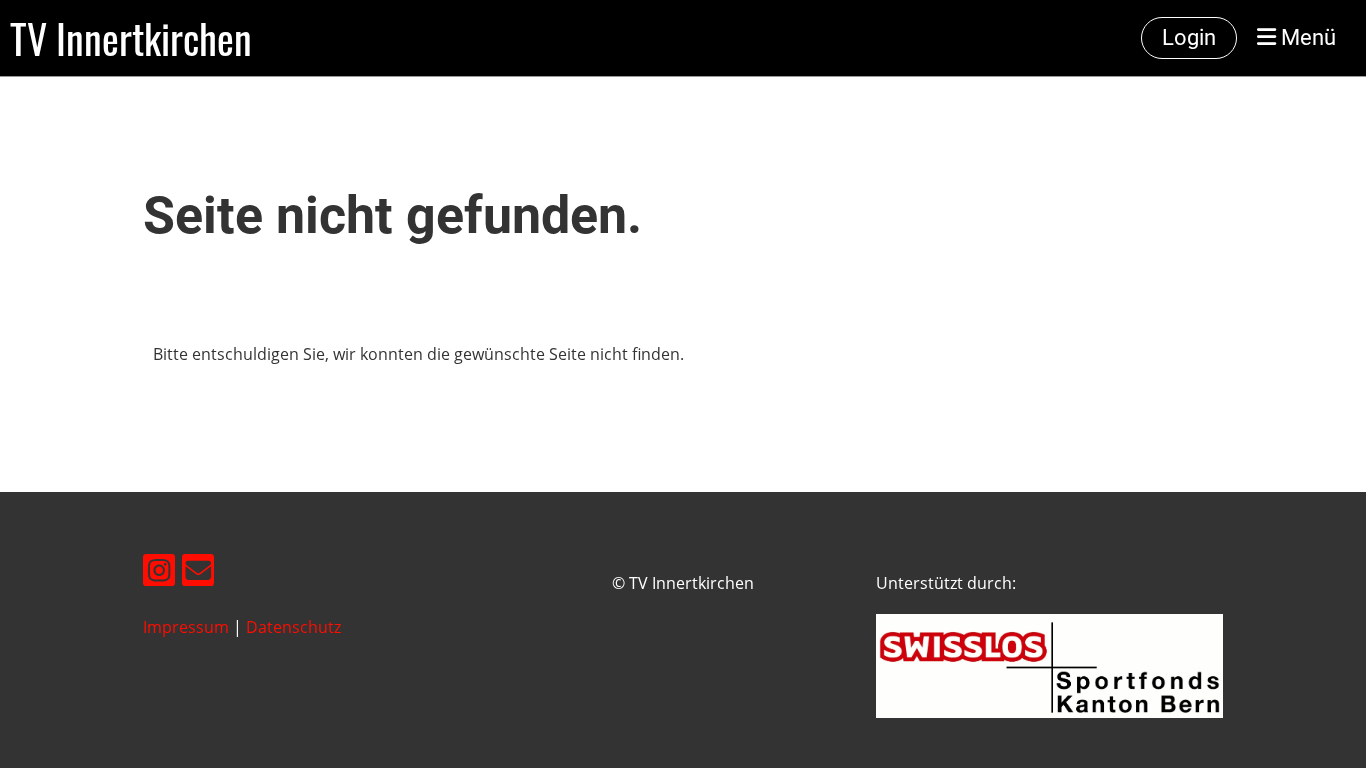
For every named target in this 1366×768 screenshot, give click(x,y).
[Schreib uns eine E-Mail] (198, 573)
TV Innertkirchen (131, 38)
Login (1189, 37)
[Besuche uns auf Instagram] (159, 573)
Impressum (186, 627)
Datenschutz (293, 627)
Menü (1306, 37)
